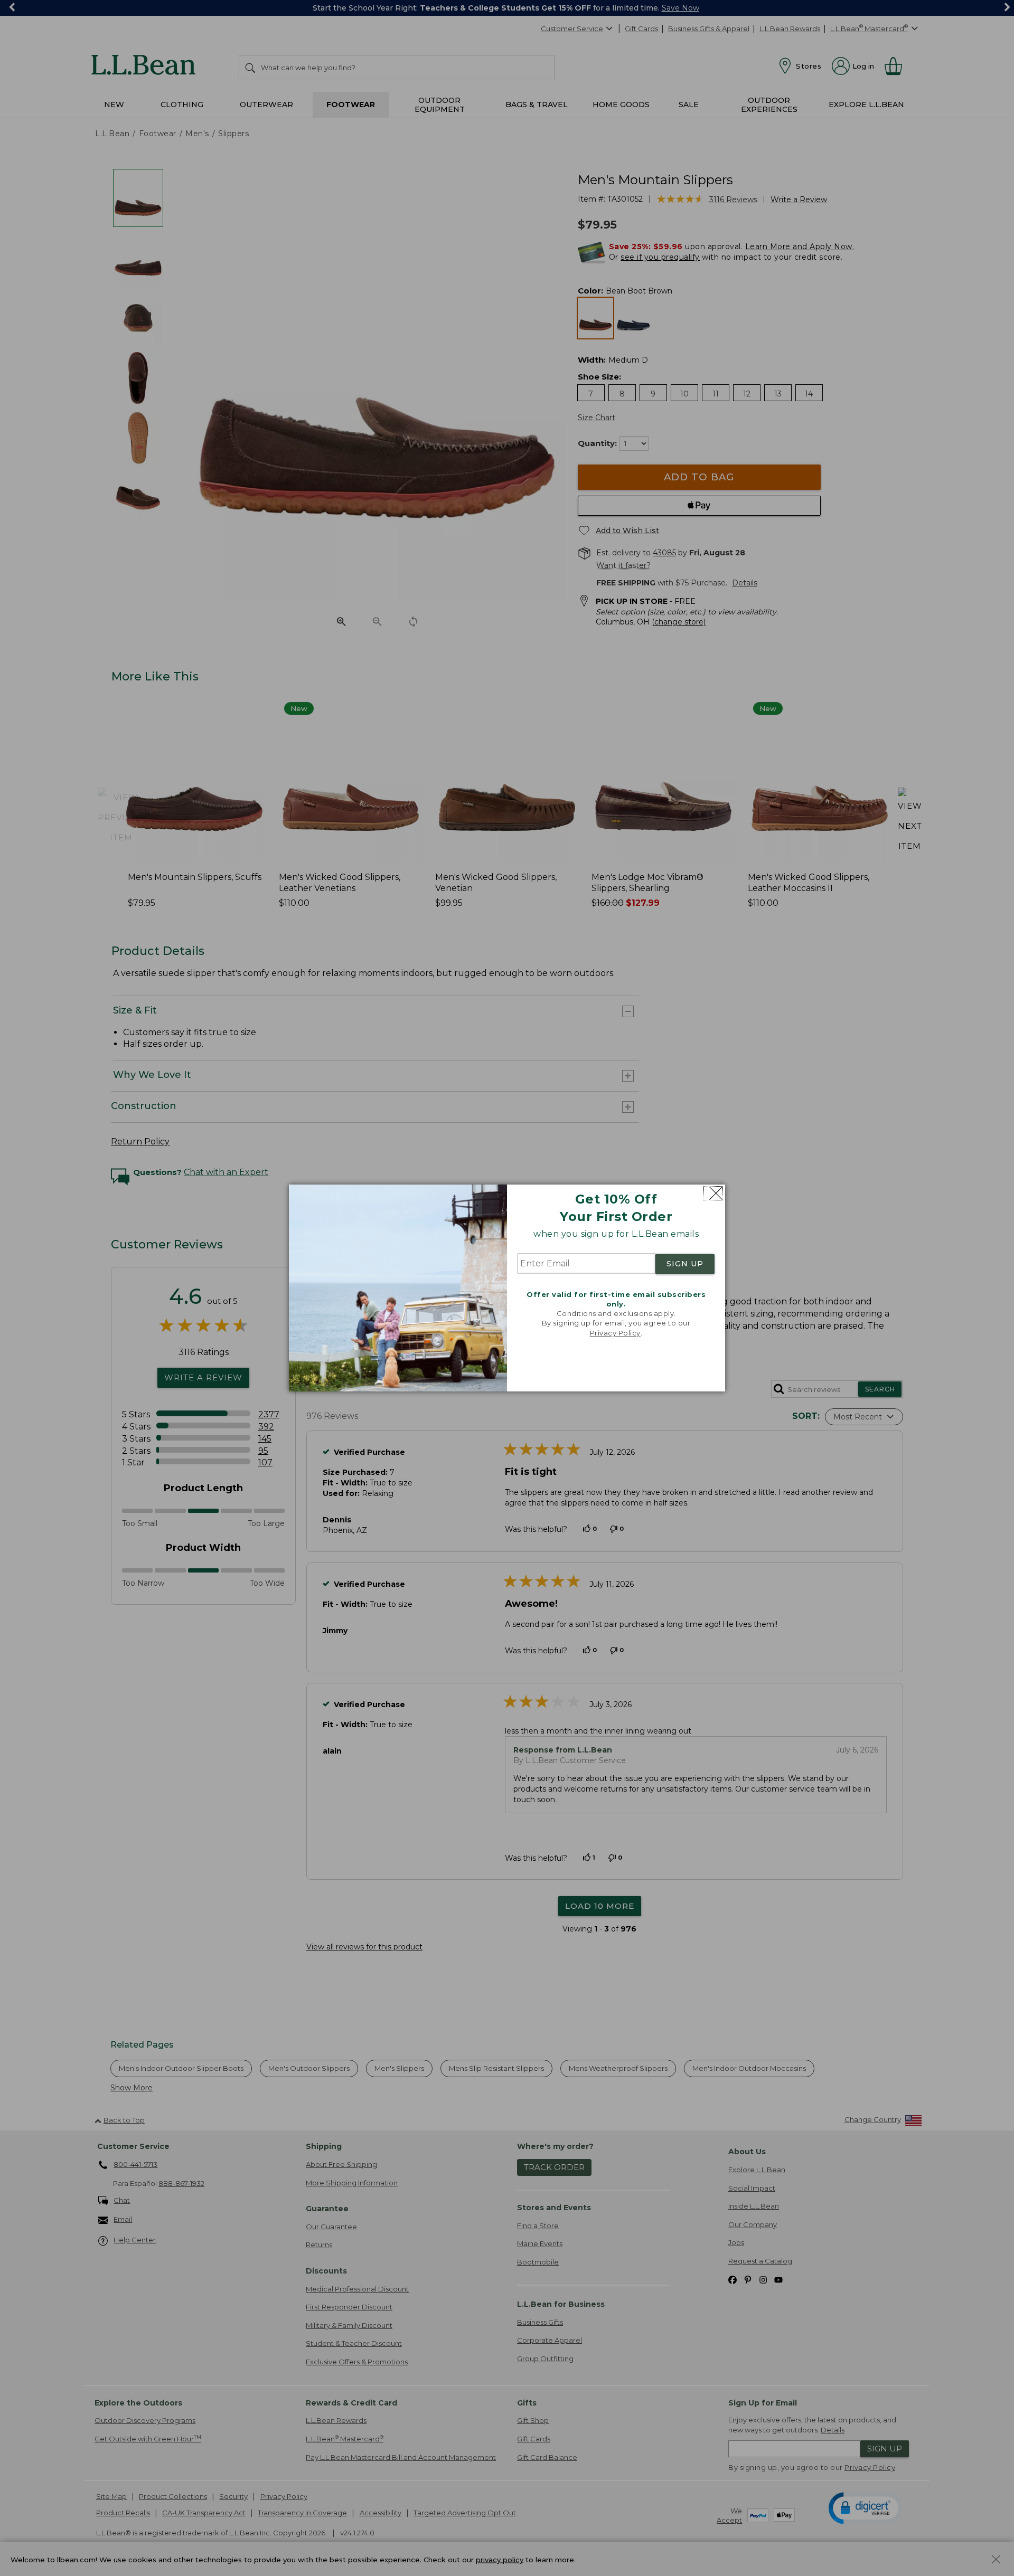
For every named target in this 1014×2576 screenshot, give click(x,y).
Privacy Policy (615, 1333)
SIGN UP (685, 1264)
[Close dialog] (713, 1193)
